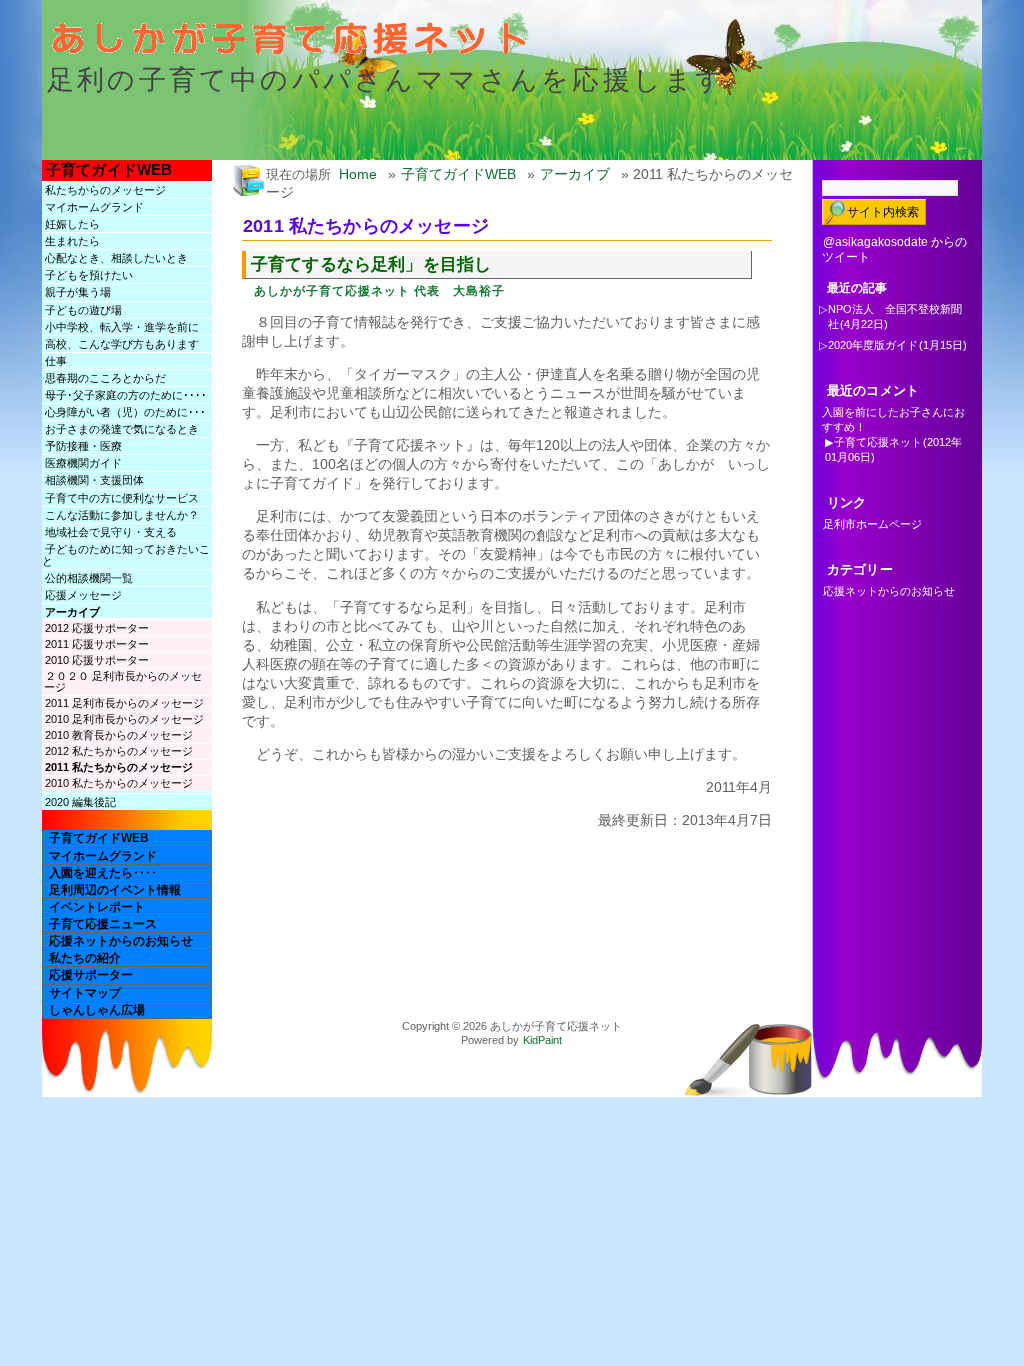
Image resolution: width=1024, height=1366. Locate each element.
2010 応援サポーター (97, 660)
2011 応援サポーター (97, 644)
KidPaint (542, 1040)
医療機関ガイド (83, 463)
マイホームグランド (94, 207)
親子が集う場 (78, 292)
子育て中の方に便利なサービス (122, 498)
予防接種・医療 (83, 446)
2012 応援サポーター (97, 628)
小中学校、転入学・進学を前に (122, 327)
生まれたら (72, 241)
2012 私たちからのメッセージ (119, 751)
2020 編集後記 (80, 802)
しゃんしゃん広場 (97, 1010)
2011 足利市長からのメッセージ (124, 703)
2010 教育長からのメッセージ (119, 735)
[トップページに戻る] (301, 46)
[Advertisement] (486, 874)
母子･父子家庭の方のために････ (126, 395)
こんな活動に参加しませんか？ (122, 515)
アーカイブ (72, 612)
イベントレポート (97, 907)
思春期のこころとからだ (105, 378)
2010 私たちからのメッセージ (119, 783)
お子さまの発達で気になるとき (122, 429)
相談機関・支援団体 (94, 480)
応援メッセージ (83, 595)
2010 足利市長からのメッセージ (124, 719)
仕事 (56, 361)
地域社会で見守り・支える (111, 532)
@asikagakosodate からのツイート (894, 249)
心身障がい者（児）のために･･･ (125, 412)
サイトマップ (85, 993)
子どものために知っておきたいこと (126, 555)
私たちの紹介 (85, 958)
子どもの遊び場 (83, 310)
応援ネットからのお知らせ (121, 941)
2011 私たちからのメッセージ (119, 767)
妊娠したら (72, 224)
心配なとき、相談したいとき (116, 258)
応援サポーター (91, 975)
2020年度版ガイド (873, 345)
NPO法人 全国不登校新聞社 (895, 316)
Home (358, 174)
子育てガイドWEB (109, 169)
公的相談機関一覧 (89, 578)
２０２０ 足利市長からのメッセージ (123, 681)
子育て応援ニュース (103, 924)
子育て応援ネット (878, 442)
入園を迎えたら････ (103, 873)
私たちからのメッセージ (105, 190)
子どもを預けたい (89, 275)
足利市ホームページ (872, 524)
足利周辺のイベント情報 (115, 890)
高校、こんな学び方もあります (122, 344)
